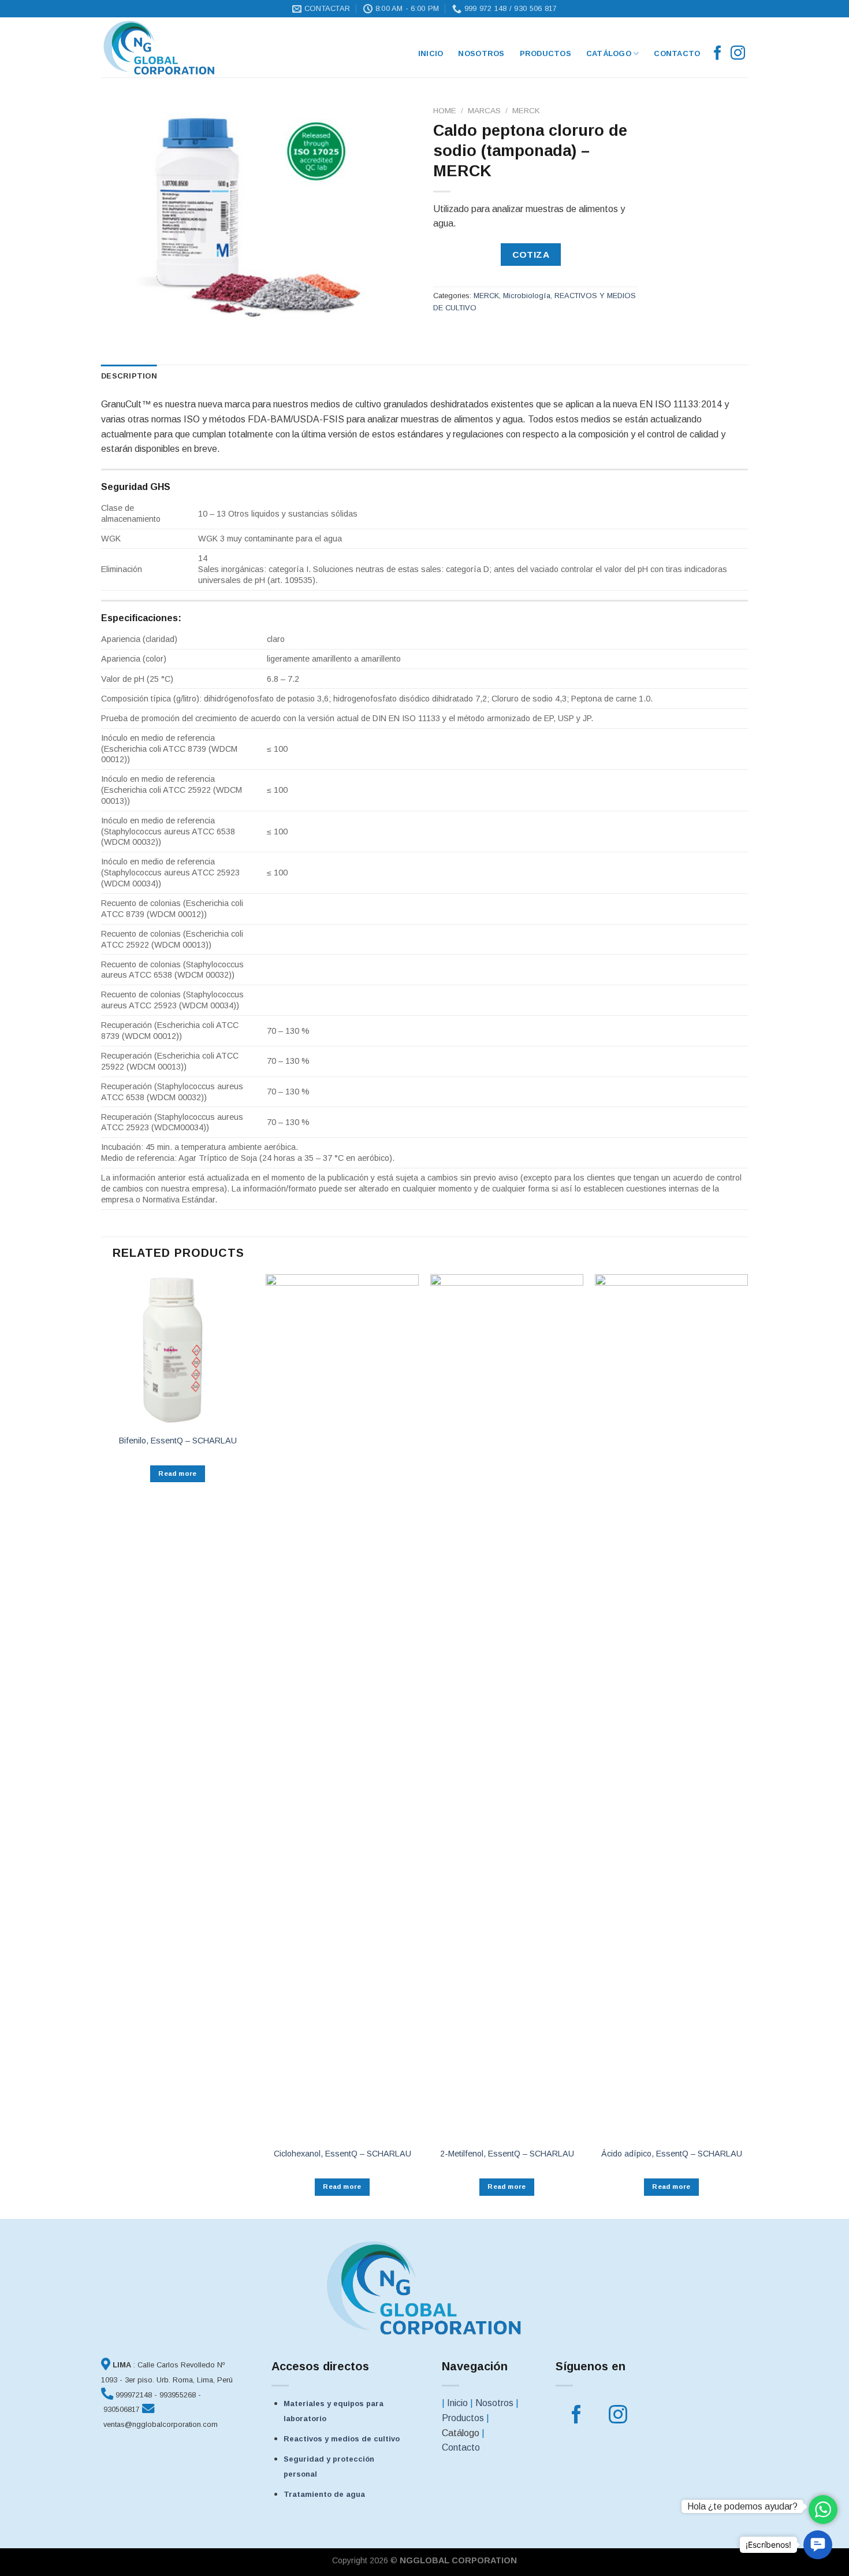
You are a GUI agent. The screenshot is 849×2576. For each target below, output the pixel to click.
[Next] (747, 1745)
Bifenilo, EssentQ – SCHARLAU (178, 1441)
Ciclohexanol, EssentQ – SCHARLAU (342, 2154)
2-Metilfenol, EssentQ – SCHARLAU (507, 2154)
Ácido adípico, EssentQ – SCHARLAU (672, 2154)
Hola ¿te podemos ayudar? (742, 2506)
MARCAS (484, 111)
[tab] (129, 376)
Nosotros (481, 53)
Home (445, 111)
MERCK (526, 111)
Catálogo (609, 53)
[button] (818, 2545)
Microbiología (527, 296)
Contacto (677, 53)
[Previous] (102, 1745)
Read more (177, 1473)
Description (129, 376)
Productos (545, 53)
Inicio (457, 2403)
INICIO (431, 53)
